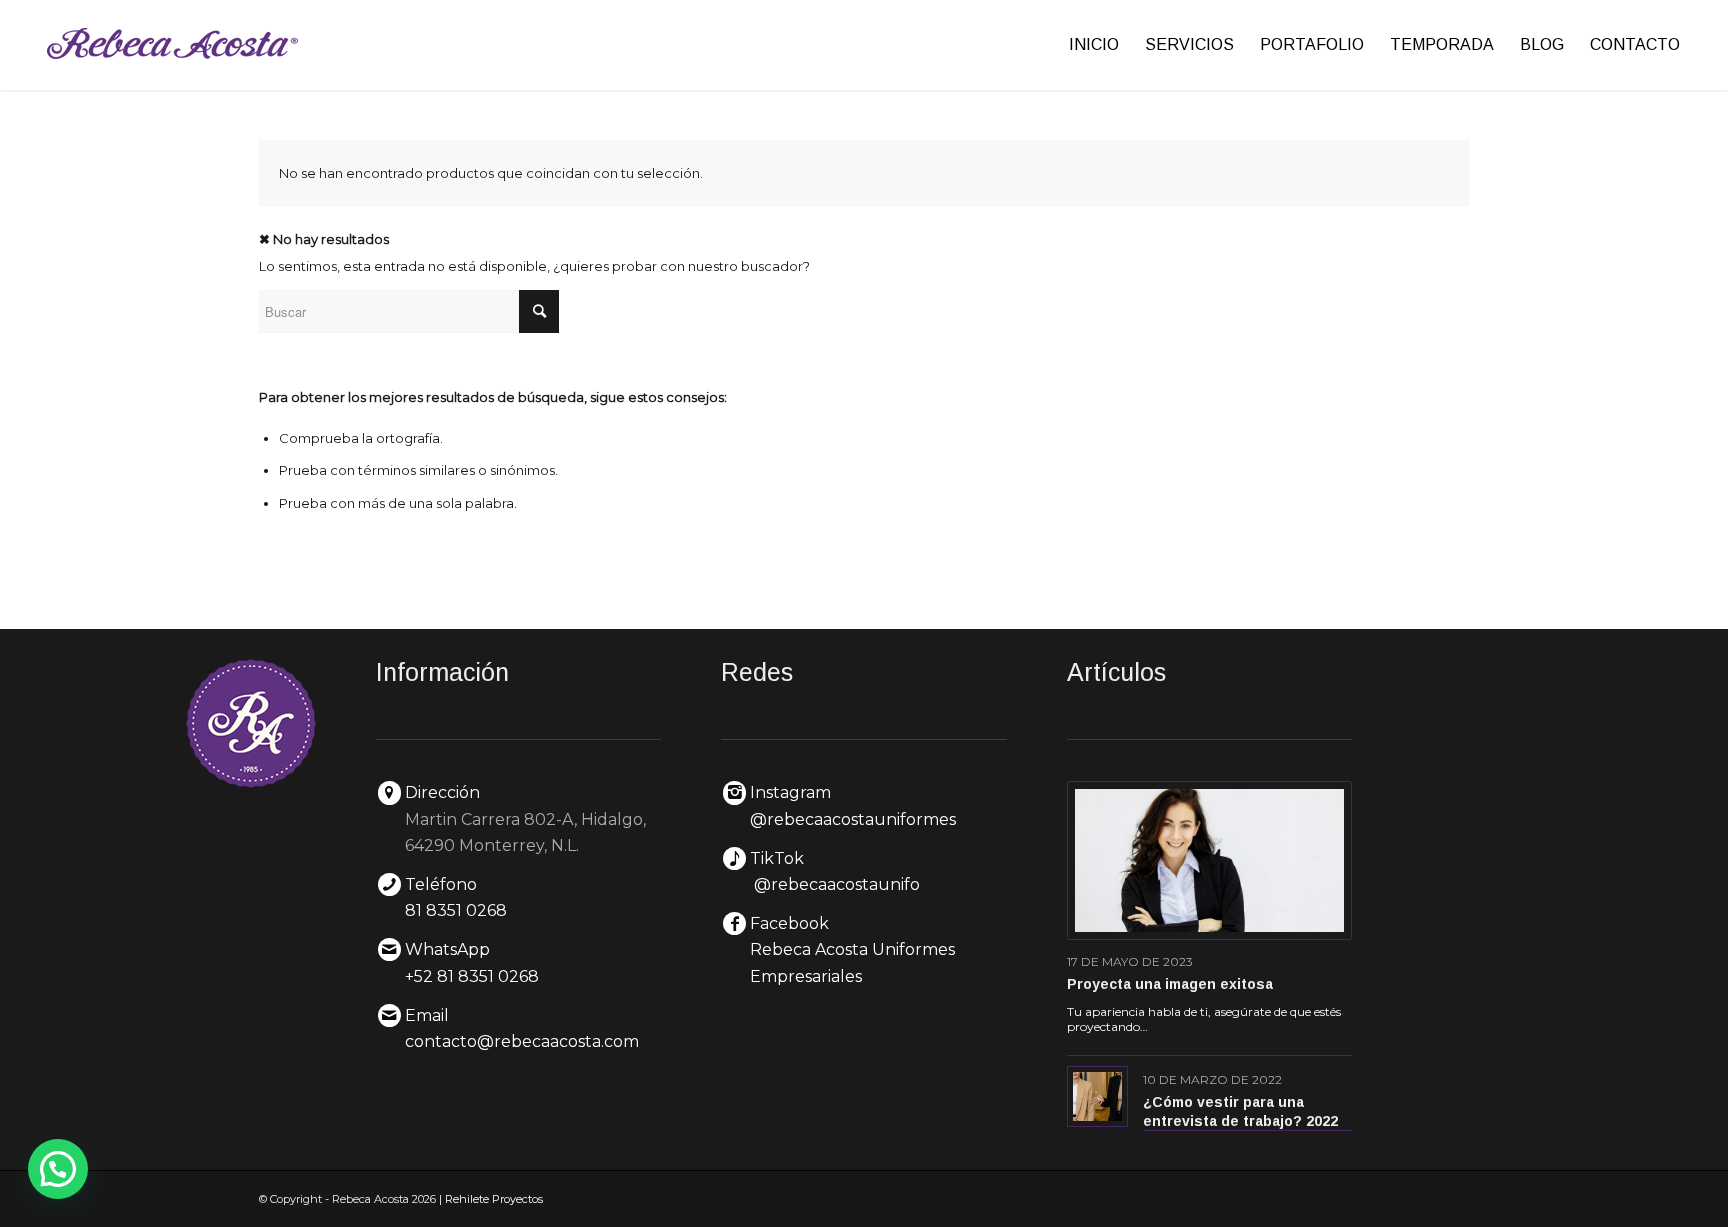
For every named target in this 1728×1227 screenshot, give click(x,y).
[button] (58, 1169)
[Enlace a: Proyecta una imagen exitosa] (1210, 860)
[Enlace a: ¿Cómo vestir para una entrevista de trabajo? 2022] (1097, 1096)
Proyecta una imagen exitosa (1170, 984)
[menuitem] (1094, 45)
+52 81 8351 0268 (472, 976)
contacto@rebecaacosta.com (522, 1041)
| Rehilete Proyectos (491, 1199)
